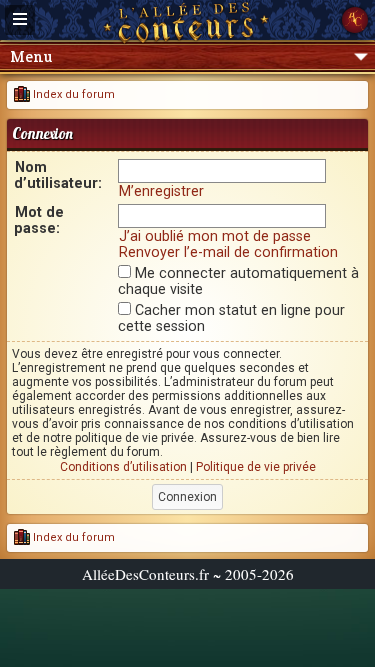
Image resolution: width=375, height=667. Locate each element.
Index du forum (72, 94)
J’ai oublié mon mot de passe (215, 236)
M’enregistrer (161, 191)
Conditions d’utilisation (123, 467)
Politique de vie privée (256, 467)
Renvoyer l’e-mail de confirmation (228, 252)
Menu (31, 56)
